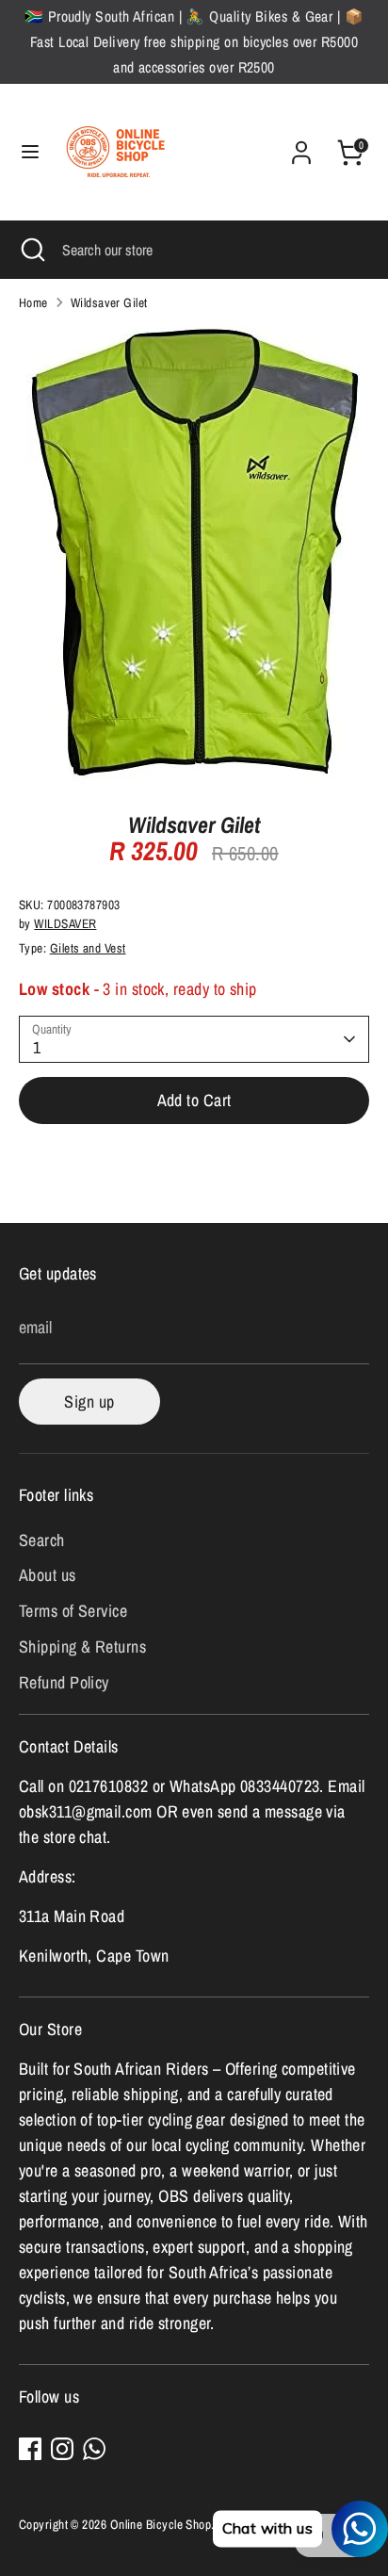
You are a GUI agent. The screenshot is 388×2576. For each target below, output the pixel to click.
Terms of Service (73, 1611)
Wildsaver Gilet (109, 302)
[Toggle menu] (30, 152)
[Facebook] (30, 2449)
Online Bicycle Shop (161, 2524)
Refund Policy (64, 1682)
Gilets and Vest (88, 948)
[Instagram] (62, 2449)
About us (48, 1575)
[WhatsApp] (94, 2449)
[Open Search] (31, 250)
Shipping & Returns (82, 1647)
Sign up (89, 1402)
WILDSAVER (65, 923)
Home (33, 302)
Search (42, 1540)
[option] (194, 555)
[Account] (301, 147)
